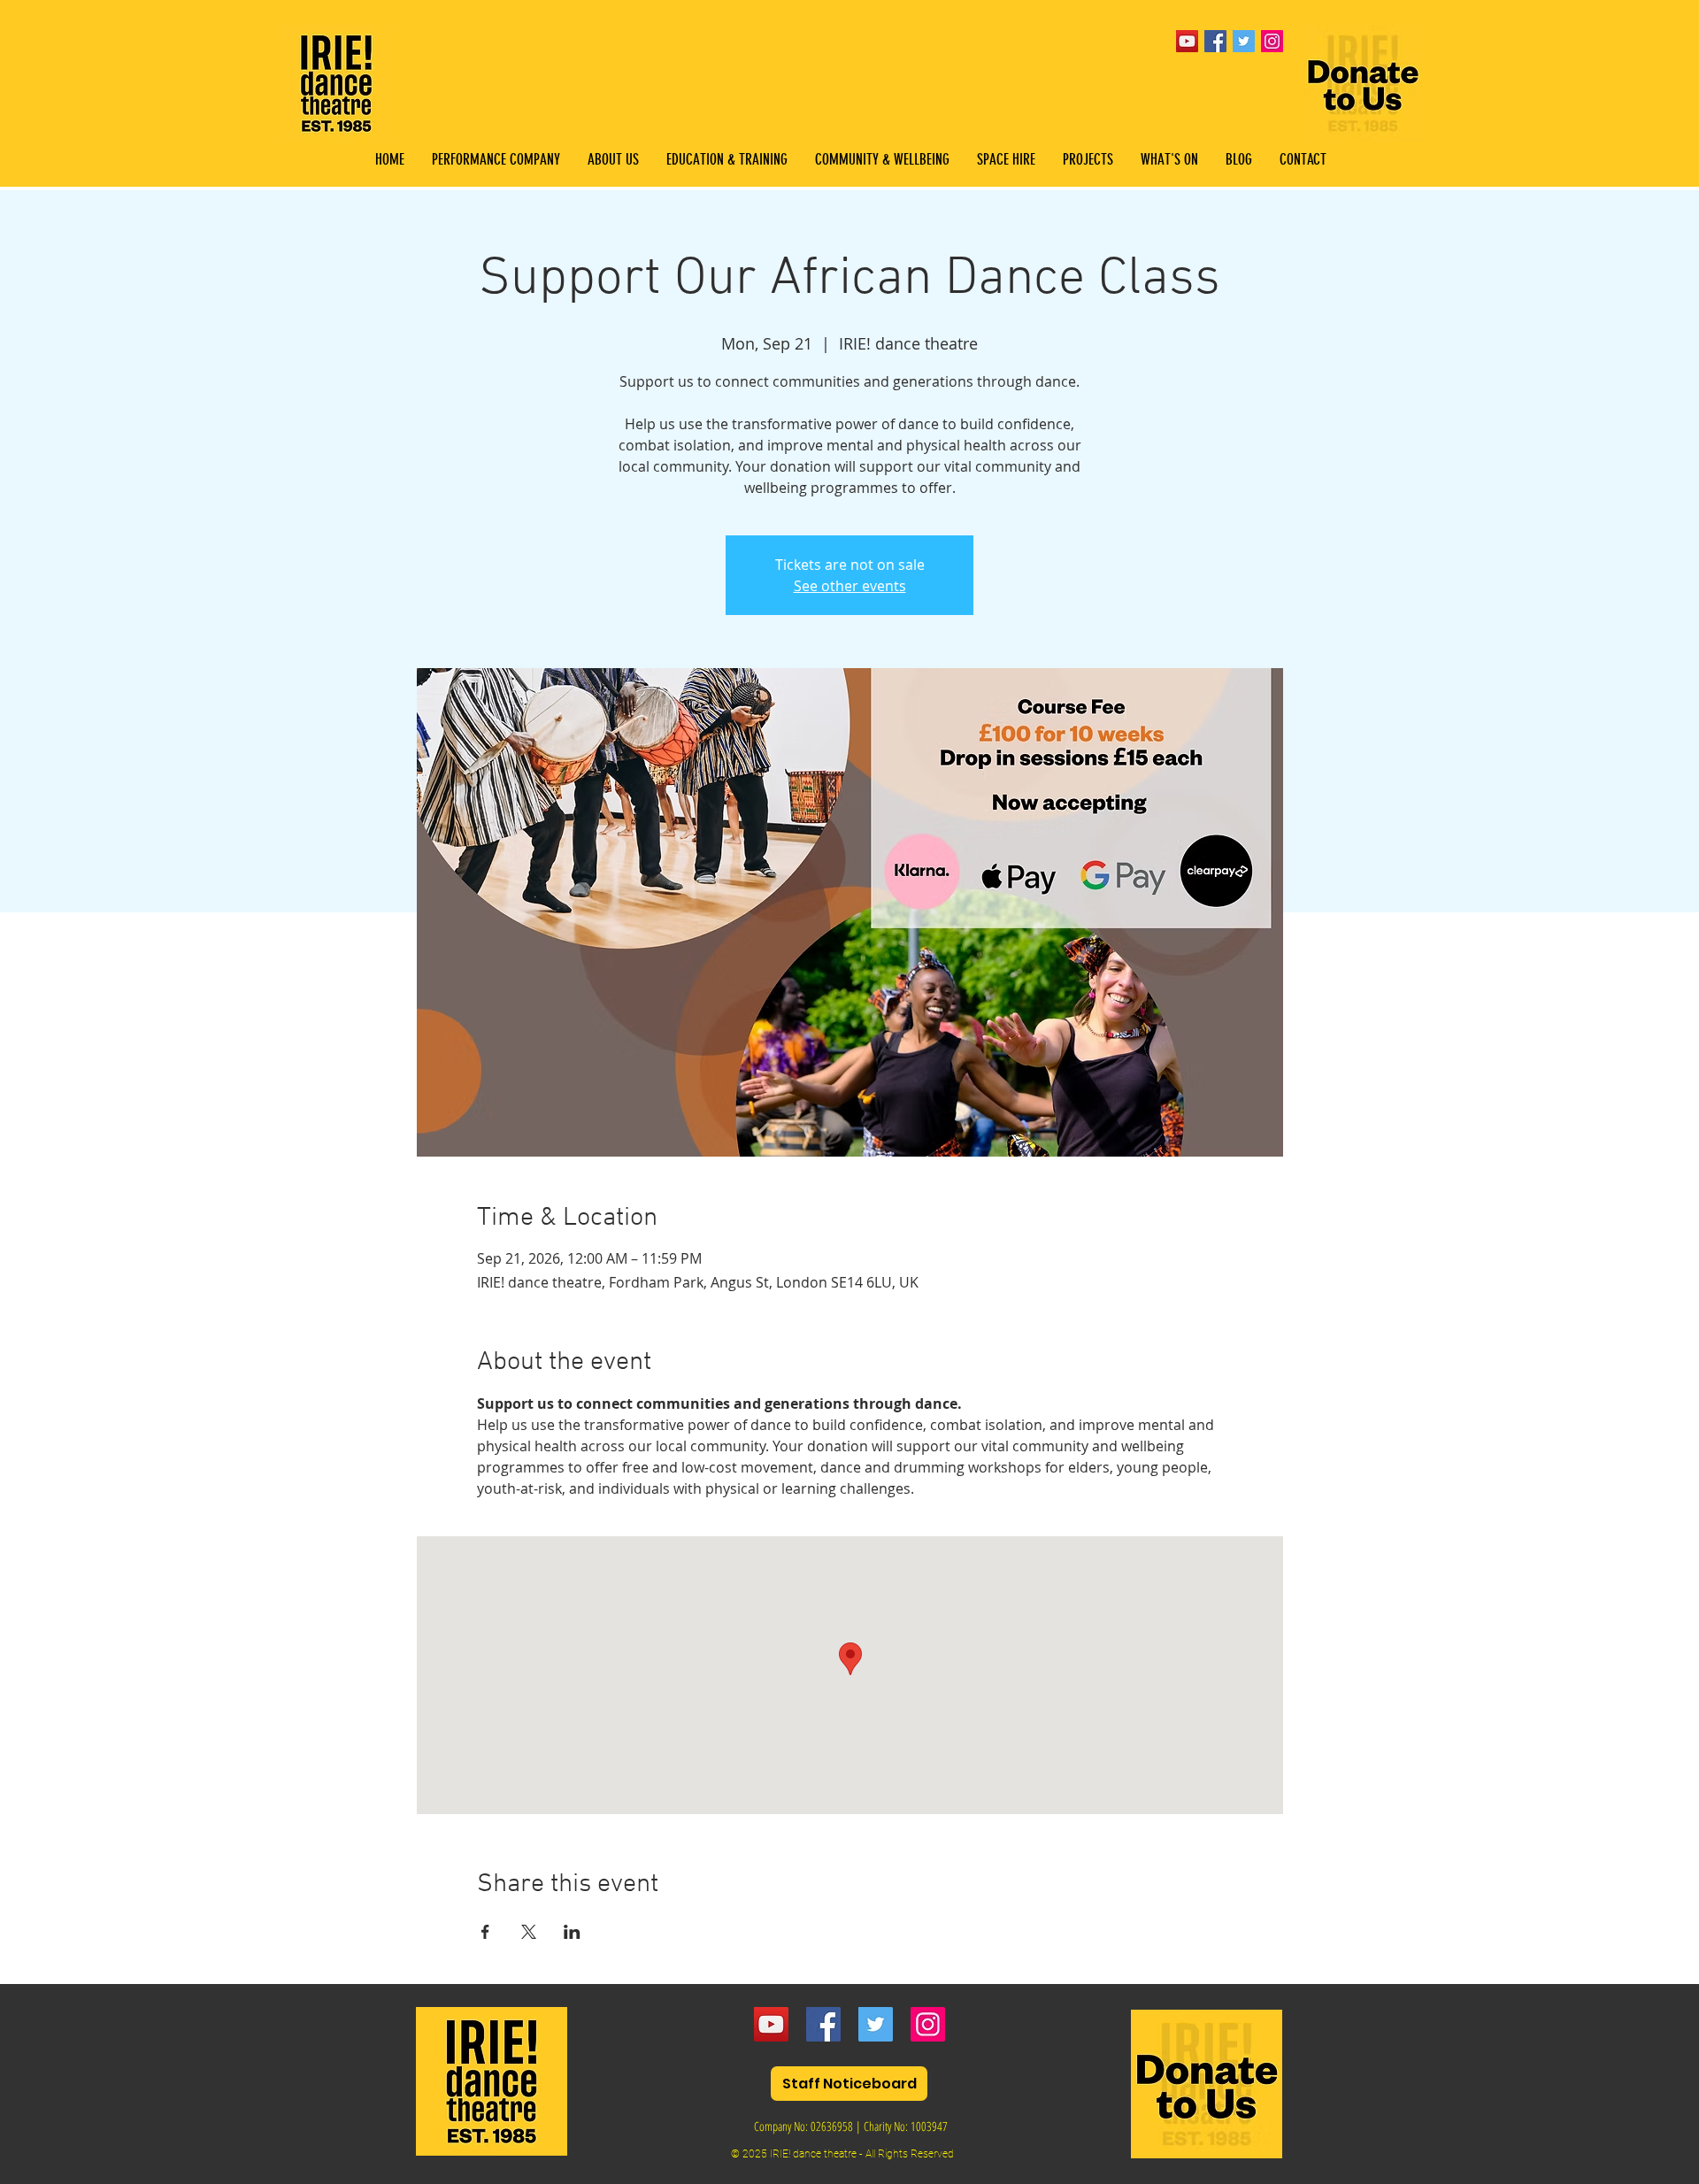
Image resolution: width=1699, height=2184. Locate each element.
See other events (850, 586)
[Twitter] (876, 2024)
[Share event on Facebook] (485, 1932)
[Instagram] (928, 2024)
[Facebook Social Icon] (1215, 41)
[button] (726, 160)
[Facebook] (823, 2024)
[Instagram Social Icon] (1272, 41)
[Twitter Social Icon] (1244, 41)
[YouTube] (1187, 41)
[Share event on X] (529, 1932)
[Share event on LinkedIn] (572, 1932)
